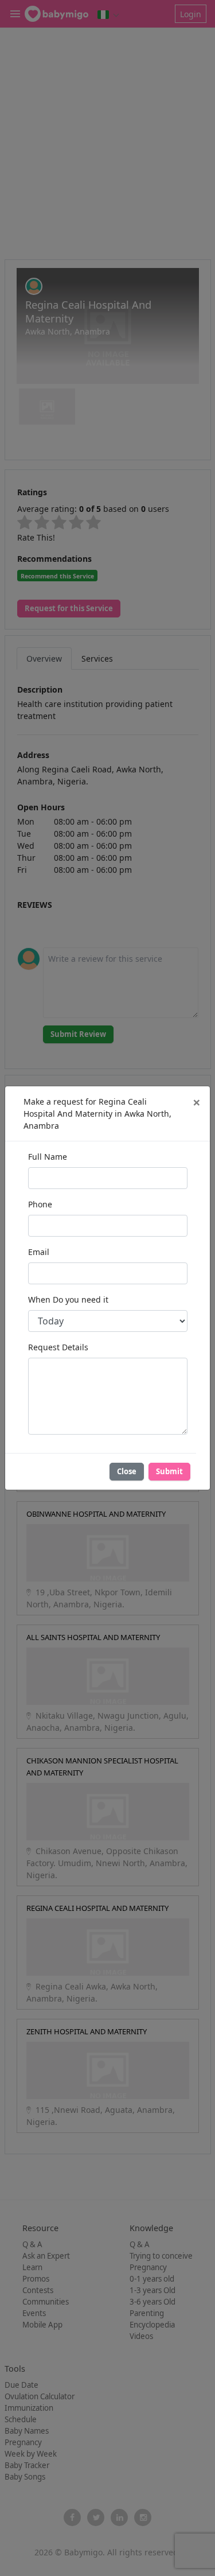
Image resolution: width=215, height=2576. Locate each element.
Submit (169, 1471)
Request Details (58, 1347)
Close (127, 1471)
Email (39, 1252)
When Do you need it (68, 1299)
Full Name (48, 1157)
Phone (40, 1204)
